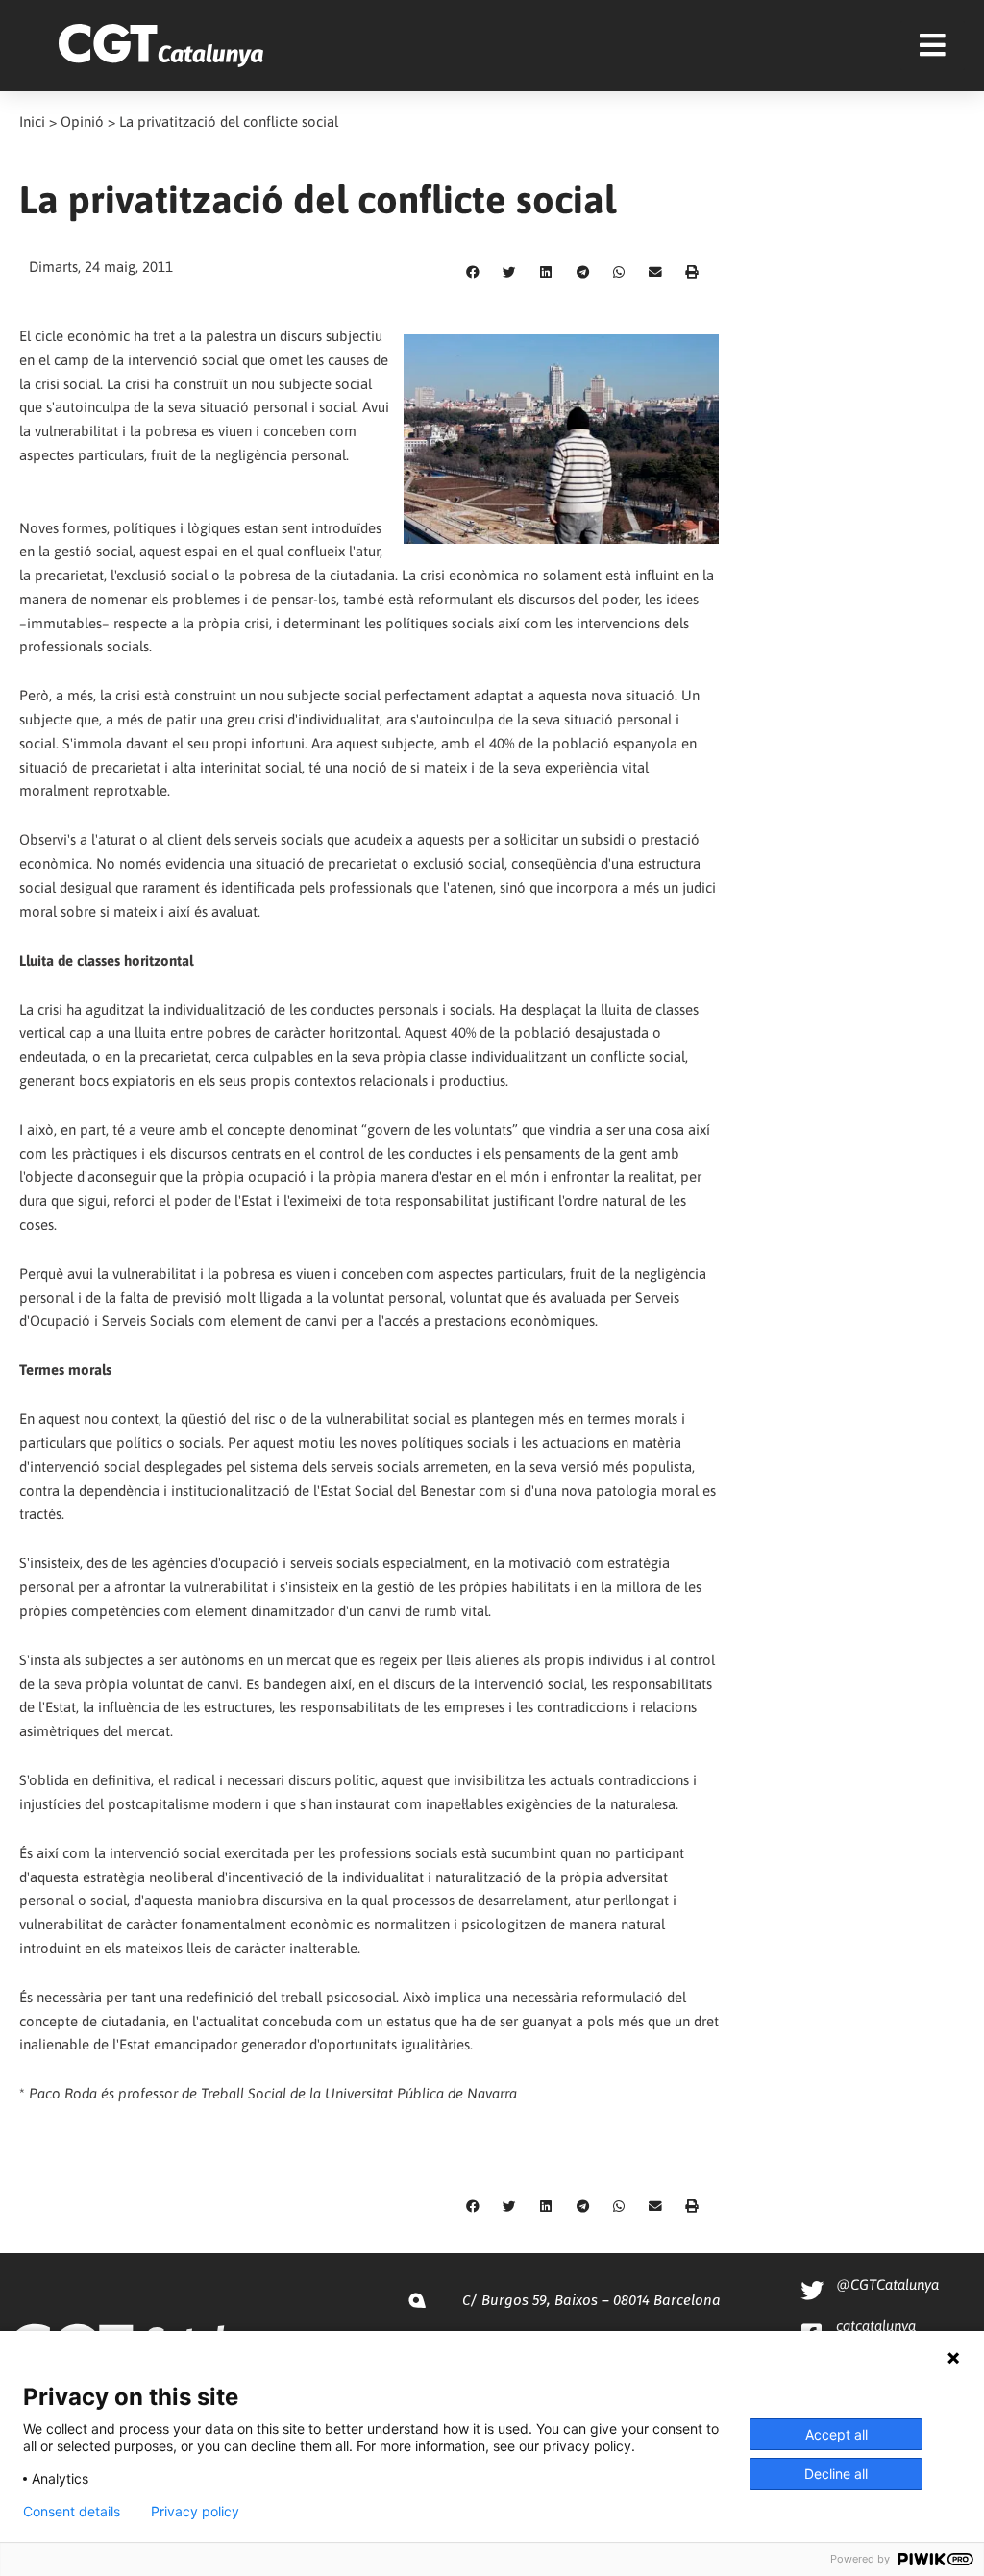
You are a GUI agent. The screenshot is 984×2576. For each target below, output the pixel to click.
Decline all (836, 2474)
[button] (473, 273)
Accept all (836, 2434)
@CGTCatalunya (887, 2284)
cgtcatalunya (876, 2326)
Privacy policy (195, 2512)
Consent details (72, 2512)
